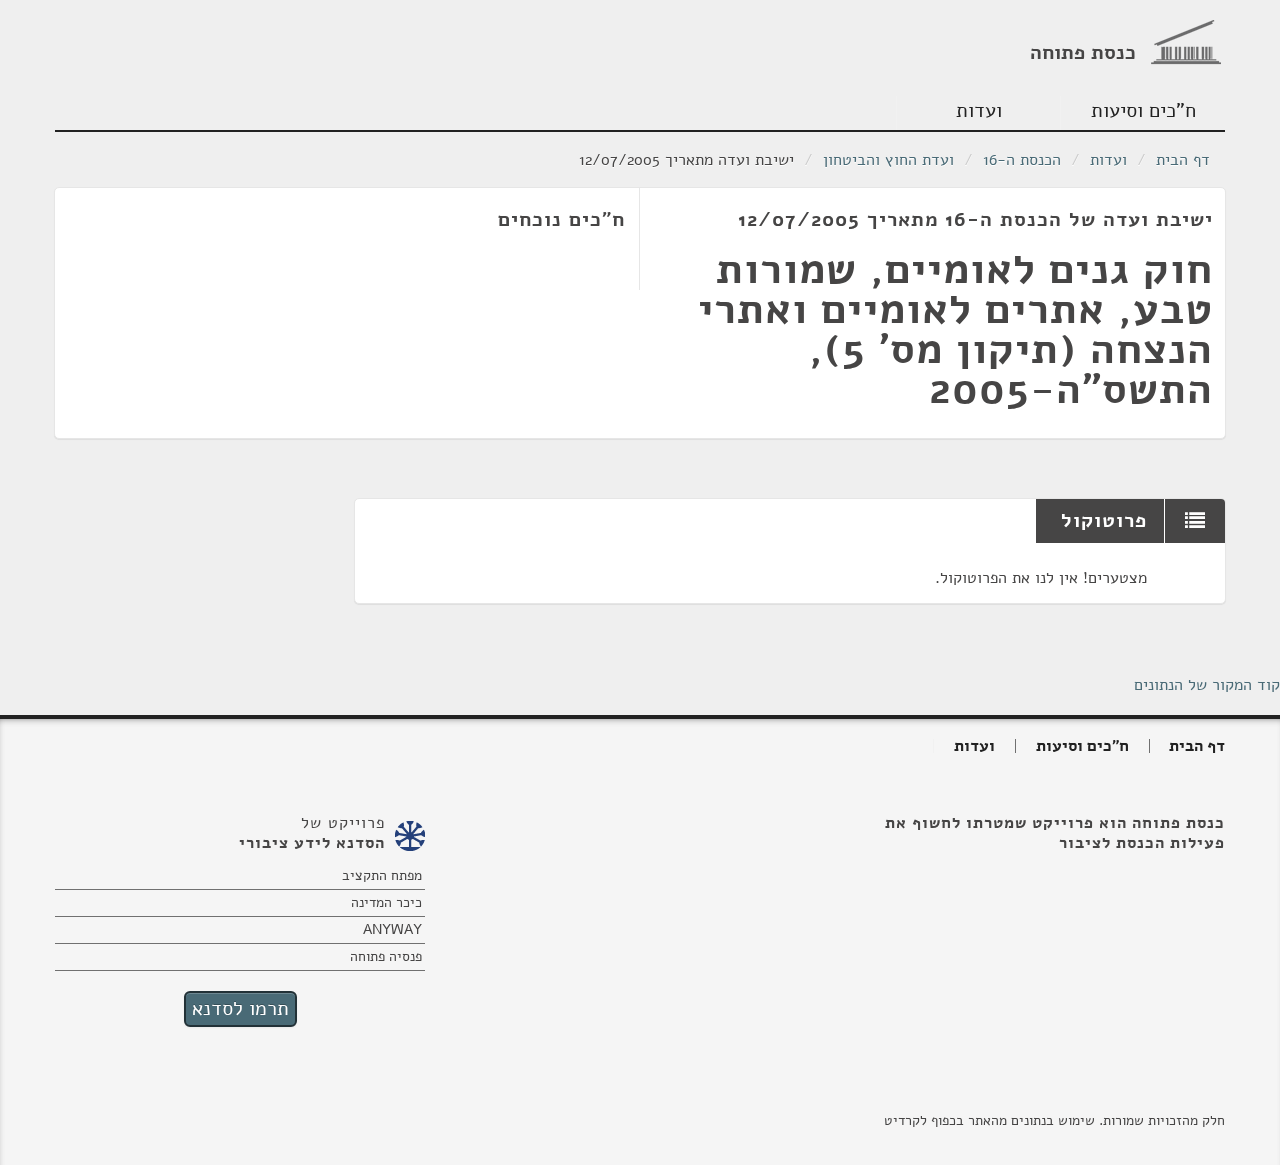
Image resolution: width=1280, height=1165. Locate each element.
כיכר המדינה (386, 902)
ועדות (979, 110)
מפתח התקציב (382, 875)
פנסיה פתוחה (386, 956)
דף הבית (1183, 160)
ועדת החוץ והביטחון (888, 160)
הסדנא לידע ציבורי (312, 843)
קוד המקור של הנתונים (1207, 685)
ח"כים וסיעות (1143, 110)
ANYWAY (392, 929)
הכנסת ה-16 (1022, 160)
